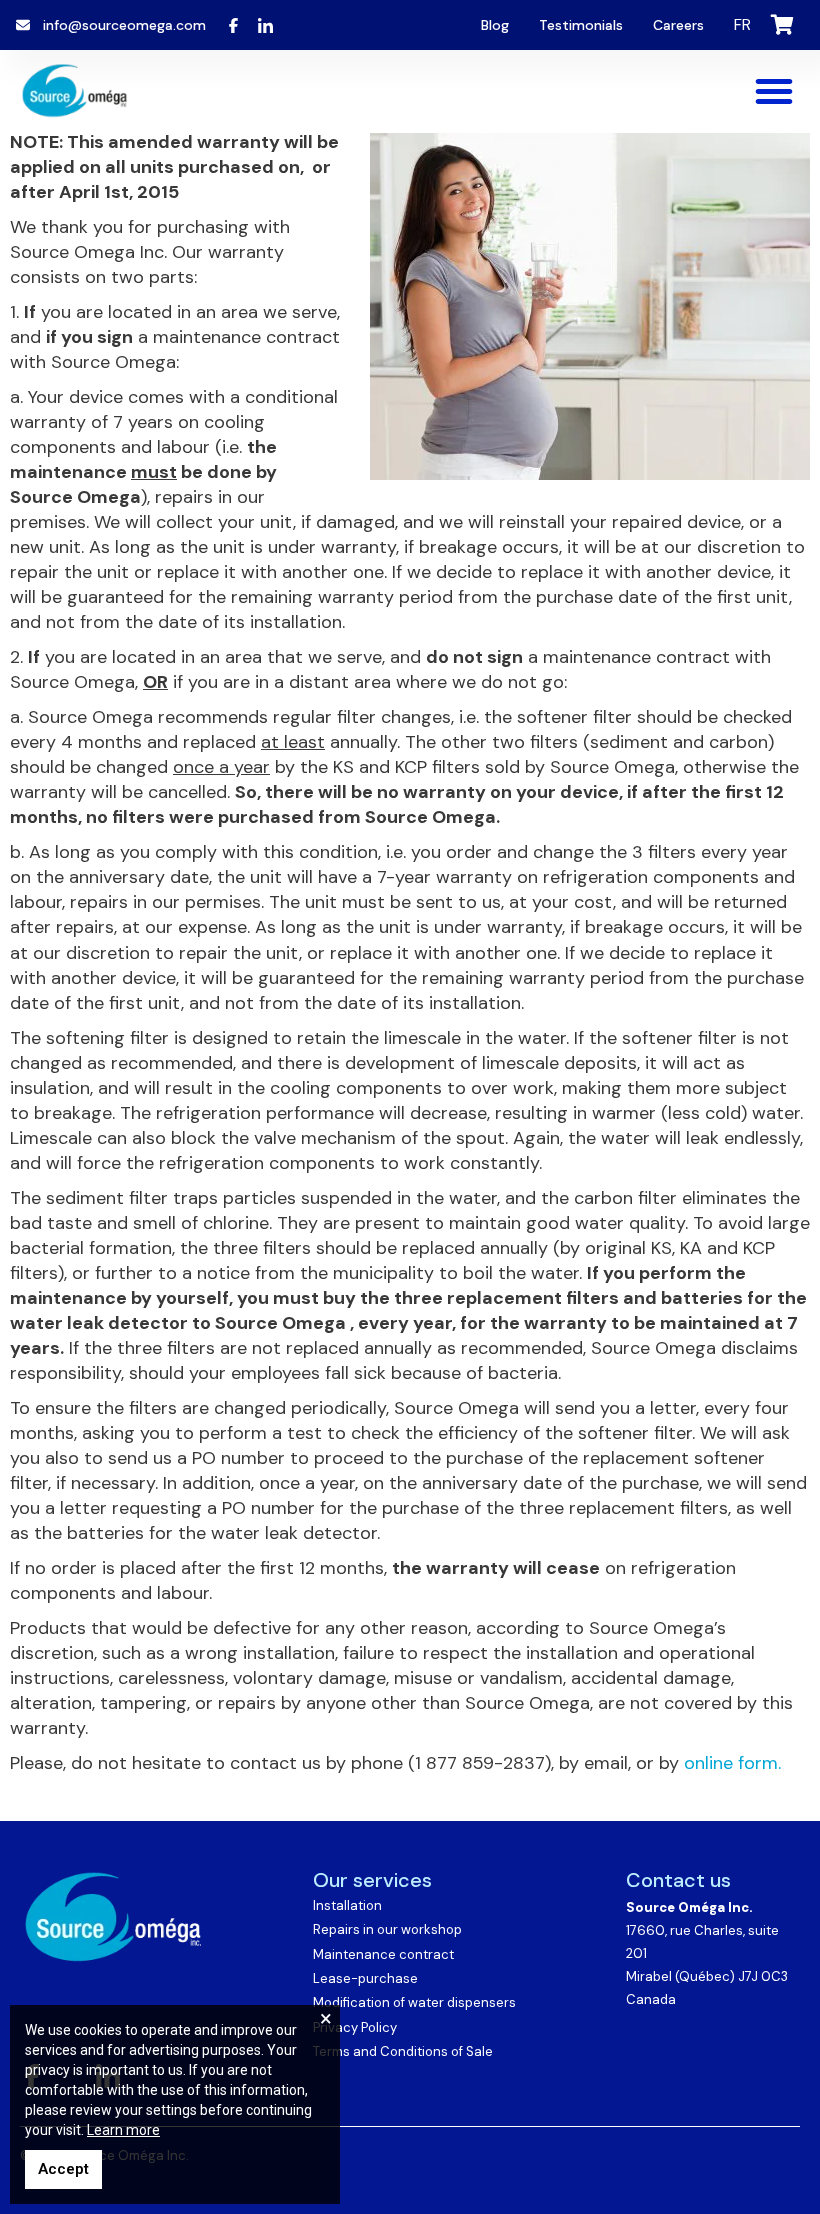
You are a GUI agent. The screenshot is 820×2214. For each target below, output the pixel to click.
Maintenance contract (383, 1954)
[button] (774, 91)
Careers (678, 25)
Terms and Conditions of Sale (403, 2051)
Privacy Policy (355, 2027)
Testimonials (581, 25)
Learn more (123, 2130)
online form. (732, 1763)
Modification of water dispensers (414, 2002)
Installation (347, 1905)
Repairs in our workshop (387, 1929)
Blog (495, 25)
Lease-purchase (365, 1978)
